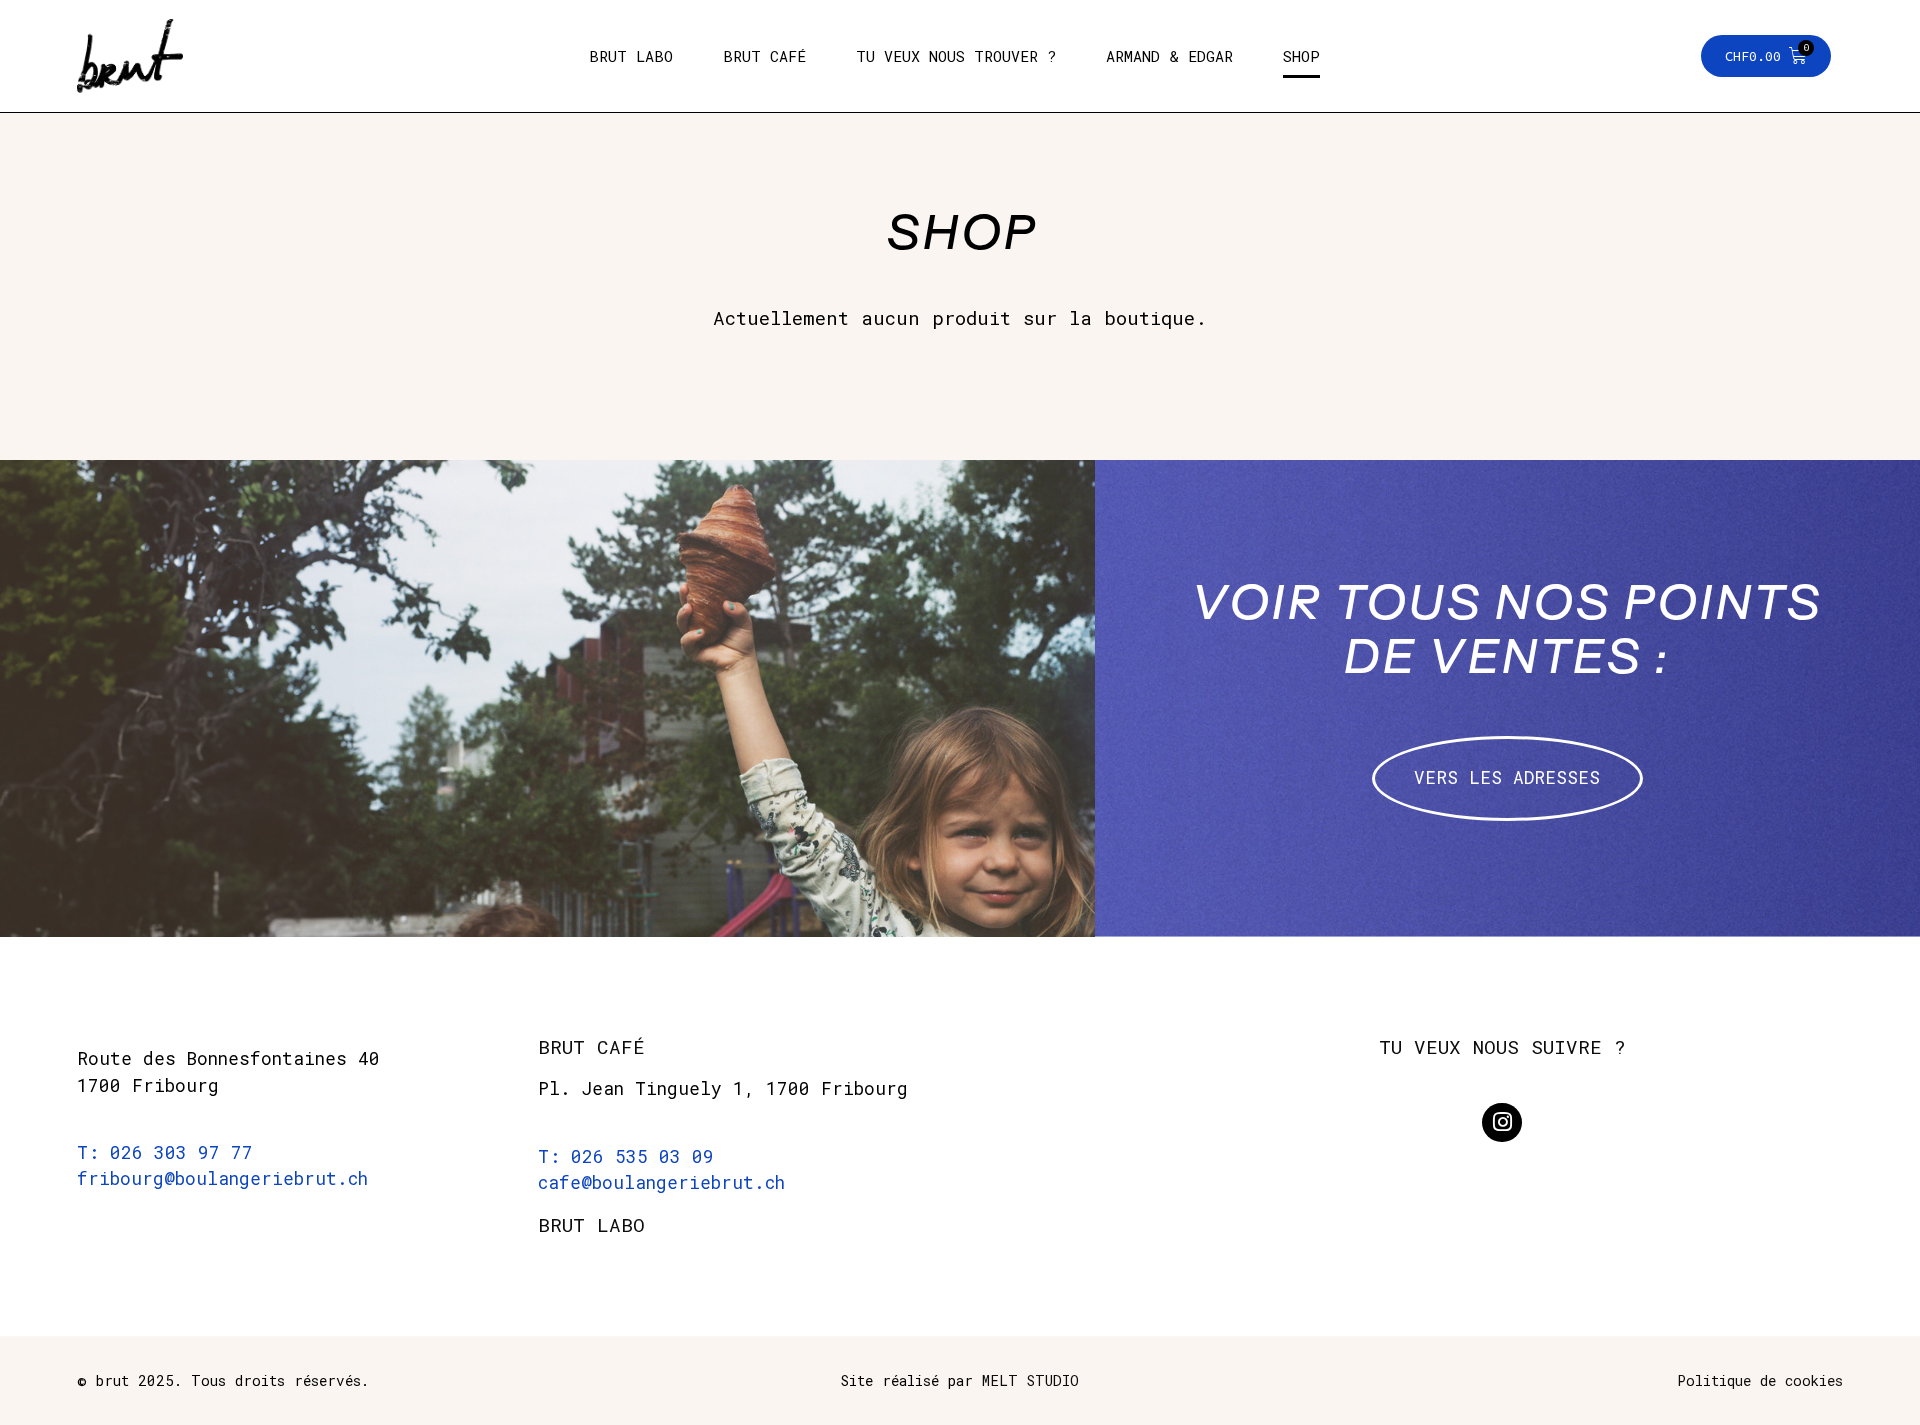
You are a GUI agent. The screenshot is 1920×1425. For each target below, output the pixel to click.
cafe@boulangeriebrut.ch (661, 1182)
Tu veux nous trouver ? (956, 56)
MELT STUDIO (1030, 1380)
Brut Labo (631, 56)
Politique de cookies (1760, 1380)
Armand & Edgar (1169, 56)
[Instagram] (1502, 1123)
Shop (1301, 56)
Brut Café (764, 56)
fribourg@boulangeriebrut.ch (222, 1178)
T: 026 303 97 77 (165, 1152)
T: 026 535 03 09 (626, 1156)
